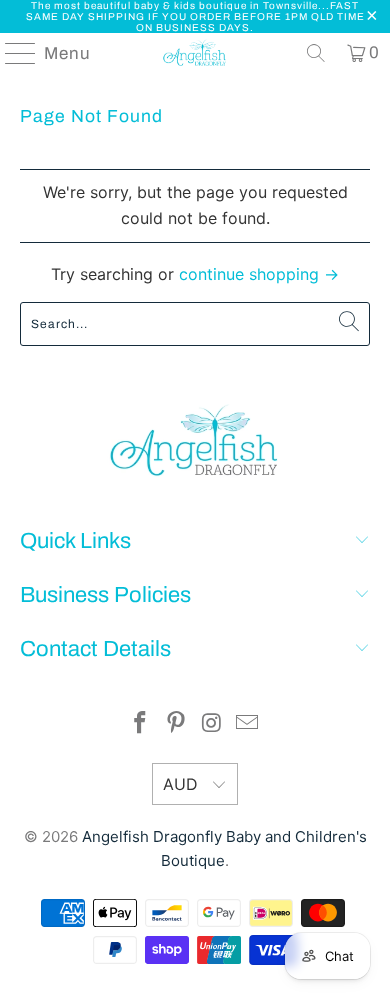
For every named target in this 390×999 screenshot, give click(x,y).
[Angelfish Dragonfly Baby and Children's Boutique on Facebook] (141, 724)
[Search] (316, 53)
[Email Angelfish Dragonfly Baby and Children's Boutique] (248, 724)
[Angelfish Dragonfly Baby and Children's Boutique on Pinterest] (176, 724)
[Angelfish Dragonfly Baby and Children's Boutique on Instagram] (212, 724)
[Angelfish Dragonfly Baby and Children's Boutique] (195, 53)
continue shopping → (259, 274)
